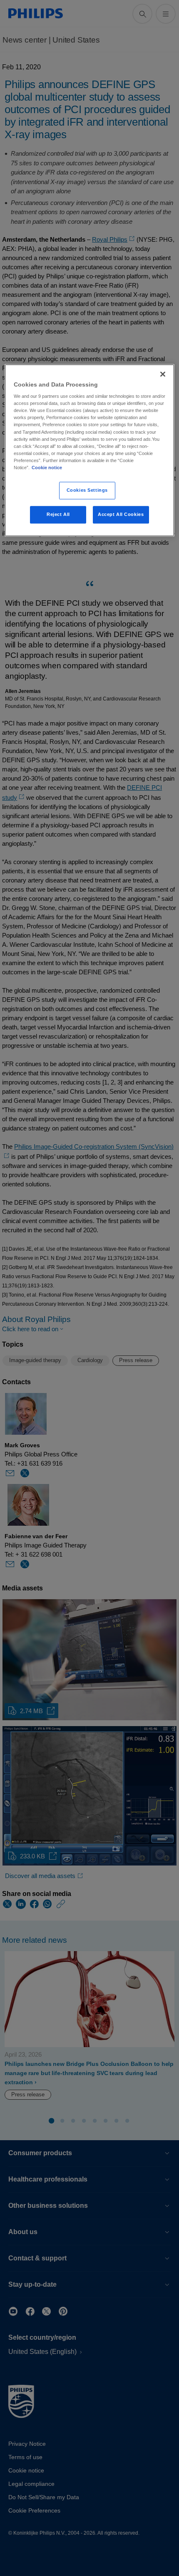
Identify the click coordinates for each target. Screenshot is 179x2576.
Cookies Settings (87, 490)
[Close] (163, 374)
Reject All (58, 514)
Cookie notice (47, 468)
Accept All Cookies (121, 514)
